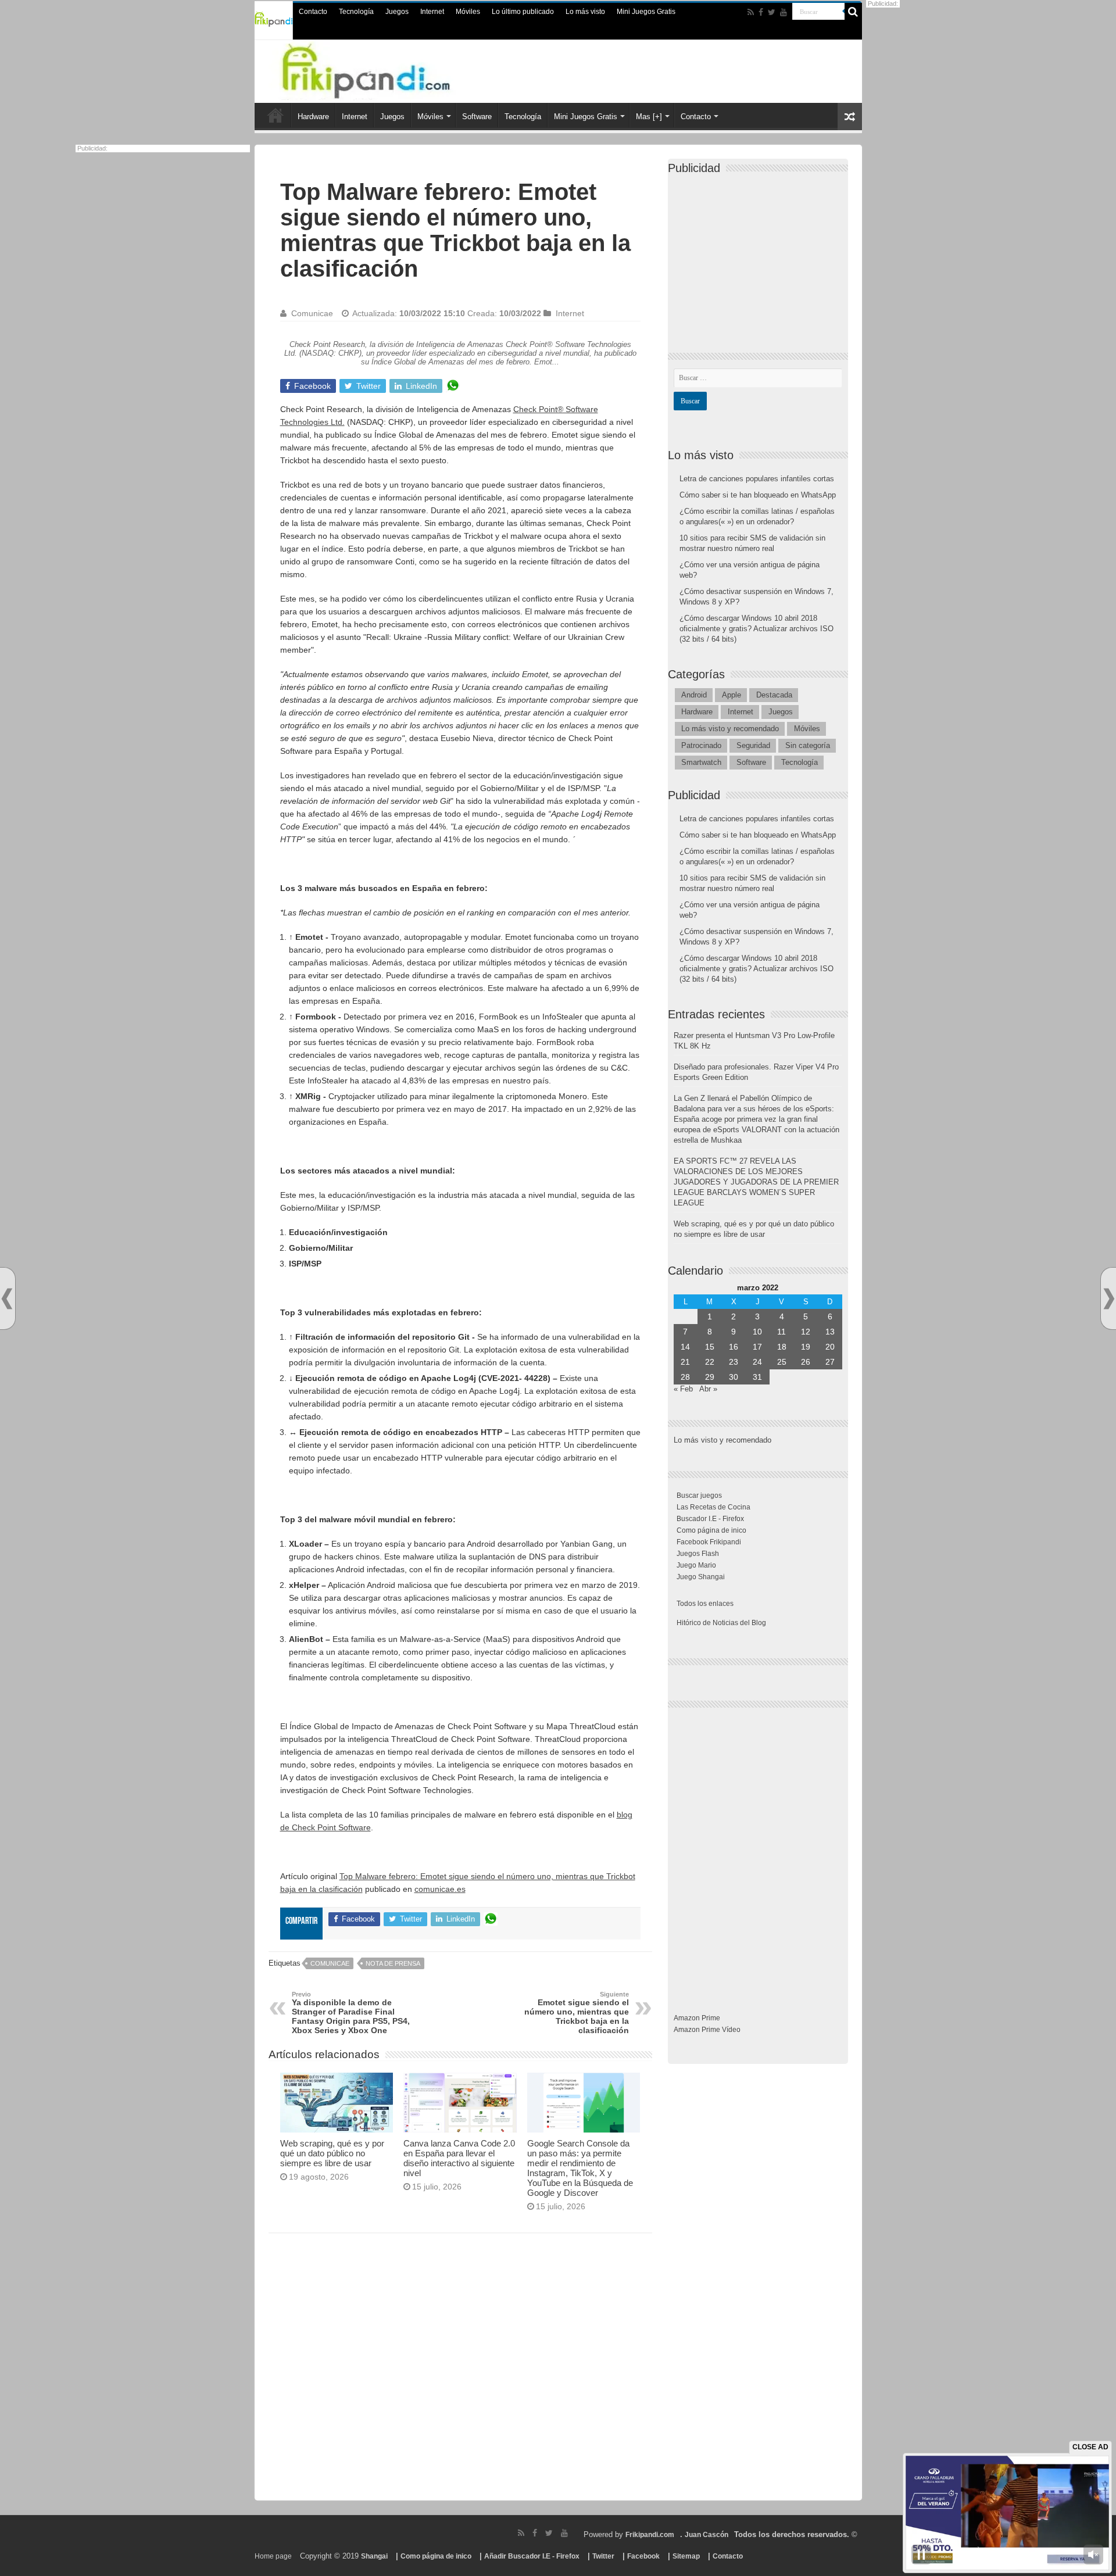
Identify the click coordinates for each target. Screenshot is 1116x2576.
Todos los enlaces (705, 1604)
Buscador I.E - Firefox (710, 1519)
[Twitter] (772, 12)
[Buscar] (853, 12)
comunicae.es (440, 1889)
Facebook (643, 2556)
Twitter (603, 2556)
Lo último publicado (523, 12)
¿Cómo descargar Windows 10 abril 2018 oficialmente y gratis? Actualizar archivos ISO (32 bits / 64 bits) (756, 629)
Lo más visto (585, 12)
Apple (732, 695)
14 (685, 1347)
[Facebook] (761, 12)
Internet (432, 12)
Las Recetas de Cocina (713, 1507)
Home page (273, 2556)
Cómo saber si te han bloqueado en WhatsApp (758, 495)
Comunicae (312, 313)
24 (757, 1362)
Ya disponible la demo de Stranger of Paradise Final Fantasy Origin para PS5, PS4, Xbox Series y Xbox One (351, 2013)
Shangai (374, 2556)
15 (710, 1347)
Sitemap (686, 2556)
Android (694, 695)
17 (757, 1347)
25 (782, 1362)
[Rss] (751, 12)
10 (757, 1332)
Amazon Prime (697, 2018)
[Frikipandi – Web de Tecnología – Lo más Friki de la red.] (389, 69)
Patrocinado (701, 745)
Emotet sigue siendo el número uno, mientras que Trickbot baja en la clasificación (577, 2013)
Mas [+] (649, 117)
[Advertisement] (460, 2371)
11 (781, 1332)
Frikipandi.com (650, 2535)
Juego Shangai (701, 1577)
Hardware (313, 117)
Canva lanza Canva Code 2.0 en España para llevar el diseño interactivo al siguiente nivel (459, 2158)
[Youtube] (784, 12)
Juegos (397, 12)
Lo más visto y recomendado (730, 729)
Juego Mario (696, 1565)
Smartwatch (701, 762)
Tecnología (356, 12)
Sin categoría (808, 745)
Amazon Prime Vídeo (707, 2030)
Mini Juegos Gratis (646, 12)
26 (806, 1362)
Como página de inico (711, 1530)
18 (782, 1347)
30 (734, 1377)
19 (806, 1347)
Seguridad (753, 745)
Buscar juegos (699, 1495)
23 (734, 1362)
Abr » (708, 1389)
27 (830, 1362)
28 (685, 1377)
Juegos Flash (698, 1554)
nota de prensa (393, 1963)
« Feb (683, 1389)
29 (710, 1377)
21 (685, 1362)
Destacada (774, 695)
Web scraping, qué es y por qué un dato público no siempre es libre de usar (332, 2153)
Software (477, 117)
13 (830, 1332)
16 (734, 1347)
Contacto (313, 12)
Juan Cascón (707, 2535)
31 (757, 1377)
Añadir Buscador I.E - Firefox (532, 2556)
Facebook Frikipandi (709, 1542)
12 (806, 1332)
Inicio (276, 115)
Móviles (468, 12)
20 (830, 1347)
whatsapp (453, 386)
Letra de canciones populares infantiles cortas (757, 479)
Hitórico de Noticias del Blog (721, 1623)
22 (710, 1362)
